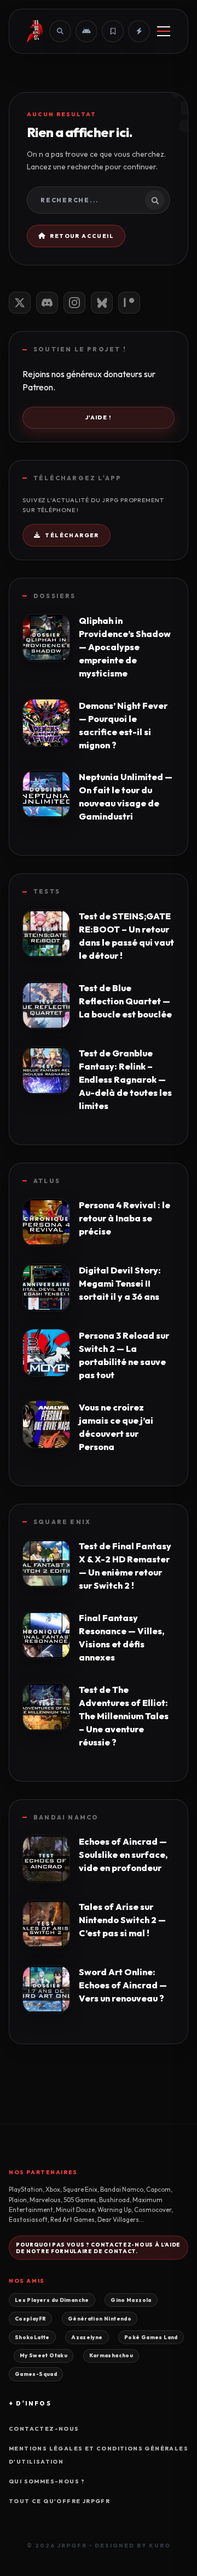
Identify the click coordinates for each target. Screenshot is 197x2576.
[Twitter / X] (20, 303)
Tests (47, 891)
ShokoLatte (32, 2337)
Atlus (47, 1181)
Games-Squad (36, 2374)
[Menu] (164, 31)
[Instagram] (74, 303)
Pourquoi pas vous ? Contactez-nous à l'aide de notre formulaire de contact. (98, 2248)
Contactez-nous (44, 2429)
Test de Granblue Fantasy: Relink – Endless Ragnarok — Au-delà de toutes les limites (125, 1079)
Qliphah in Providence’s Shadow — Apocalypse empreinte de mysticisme (125, 647)
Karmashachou (111, 2355)
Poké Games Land (151, 2337)
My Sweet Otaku (44, 2355)
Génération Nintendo (100, 2318)
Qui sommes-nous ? (47, 2481)
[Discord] (47, 303)
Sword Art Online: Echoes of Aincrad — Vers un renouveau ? (123, 1985)
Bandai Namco (66, 1817)
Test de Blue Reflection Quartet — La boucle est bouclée (125, 1001)
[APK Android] (86, 31)
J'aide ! (99, 417)
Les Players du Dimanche (52, 2300)
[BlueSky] (102, 303)
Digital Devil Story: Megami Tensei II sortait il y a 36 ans (120, 1283)
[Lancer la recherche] (155, 200)
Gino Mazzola (131, 2300)
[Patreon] (129, 303)
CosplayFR (30, 2318)
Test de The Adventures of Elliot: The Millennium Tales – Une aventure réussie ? (124, 1716)
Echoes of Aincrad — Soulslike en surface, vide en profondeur (123, 1855)
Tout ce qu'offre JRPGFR (59, 2501)
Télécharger (72, 535)
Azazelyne (87, 2337)
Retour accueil (82, 236)
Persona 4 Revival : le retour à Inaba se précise (124, 1218)
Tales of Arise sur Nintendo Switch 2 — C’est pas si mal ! (122, 1920)
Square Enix (62, 1522)
